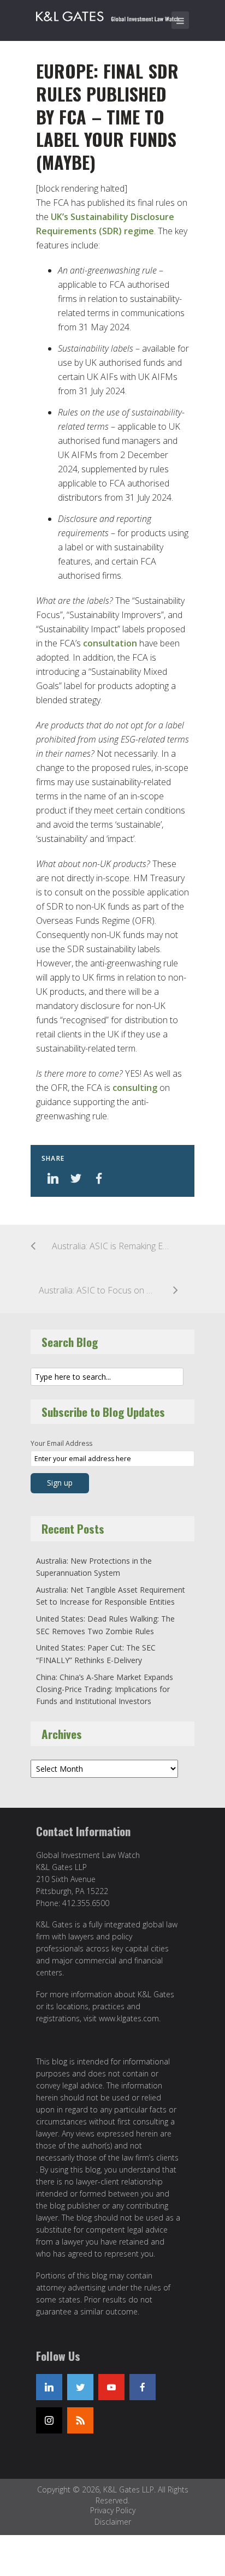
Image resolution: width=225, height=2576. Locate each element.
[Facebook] (143, 2387)
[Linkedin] (49, 2387)
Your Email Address (61, 1443)
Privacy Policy (113, 2510)
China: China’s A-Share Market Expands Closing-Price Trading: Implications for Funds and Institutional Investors (105, 1689)
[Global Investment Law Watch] (115, 14)
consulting (135, 1088)
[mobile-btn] (180, 20)
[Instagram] (49, 2420)
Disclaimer (113, 2522)
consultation (110, 643)
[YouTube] (111, 2387)
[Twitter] (80, 2387)
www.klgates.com (129, 2018)
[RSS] (80, 2420)
